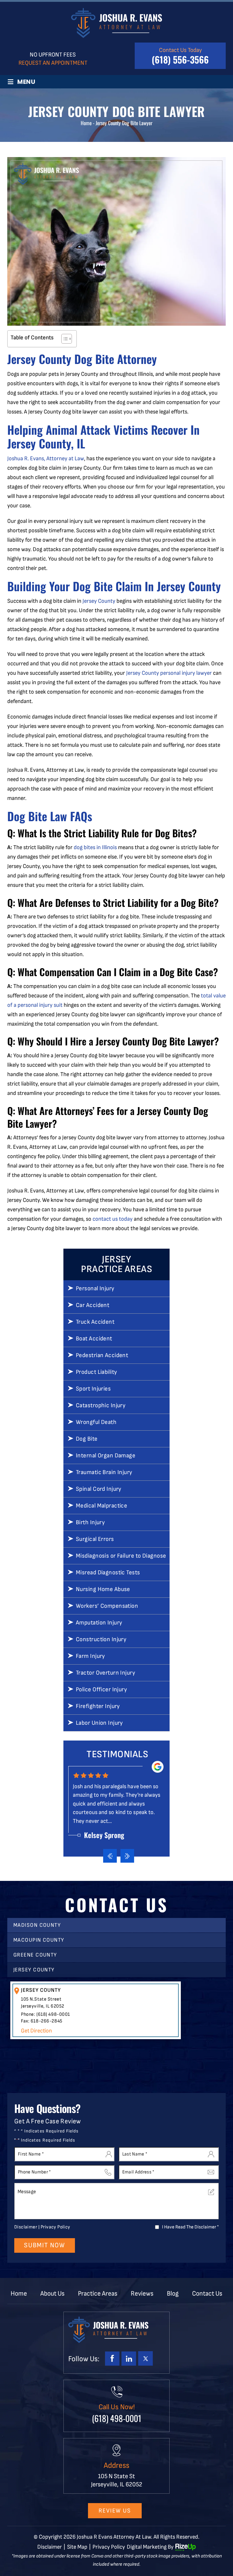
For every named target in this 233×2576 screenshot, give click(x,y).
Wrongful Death (96, 1422)
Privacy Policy (56, 2227)
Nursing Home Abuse (103, 1589)
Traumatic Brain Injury (104, 1472)
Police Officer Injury (101, 1689)
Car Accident (93, 1305)
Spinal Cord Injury (99, 1489)
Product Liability (96, 1372)
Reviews (142, 2294)
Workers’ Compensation (107, 1606)
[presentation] (110, 1856)
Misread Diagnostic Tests (108, 1573)
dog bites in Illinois (95, 847)
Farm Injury (90, 1656)
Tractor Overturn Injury (105, 1673)
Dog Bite (87, 1439)
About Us (52, 2294)
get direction (36, 2031)
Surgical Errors (95, 1539)
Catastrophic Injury (101, 1405)
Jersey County (99, 601)
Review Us (115, 2511)
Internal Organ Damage (106, 1456)
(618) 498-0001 (53, 2014)
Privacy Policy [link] (109, 2547)
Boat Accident (94, 1339)
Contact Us (207, 2294)
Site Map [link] (77, 2547)
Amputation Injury (99, 1623)
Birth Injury (90, 1522)
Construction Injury (101, 1639)
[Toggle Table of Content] (64, 339)
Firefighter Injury (98, 1706)
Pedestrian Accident (102, 1355)
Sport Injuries (93, 1389)
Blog (173, 2294)
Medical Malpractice (101, 1506)
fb (112, 2358)
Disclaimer (26, 2227)
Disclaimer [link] (50, 2547)
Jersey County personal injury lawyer (169, 673)
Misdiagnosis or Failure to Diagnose (121, 1556)
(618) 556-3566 (180, 59)
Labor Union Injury (99, 1723)
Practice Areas (98, 2294)
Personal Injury (95, 1288)
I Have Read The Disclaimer (190, 2227)
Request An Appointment (53, 63)
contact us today (113, 1219)
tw (145, 2358)
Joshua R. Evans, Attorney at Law (46, 459)
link (129, 2358)
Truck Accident (95, 1322)
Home (19, 2294)
